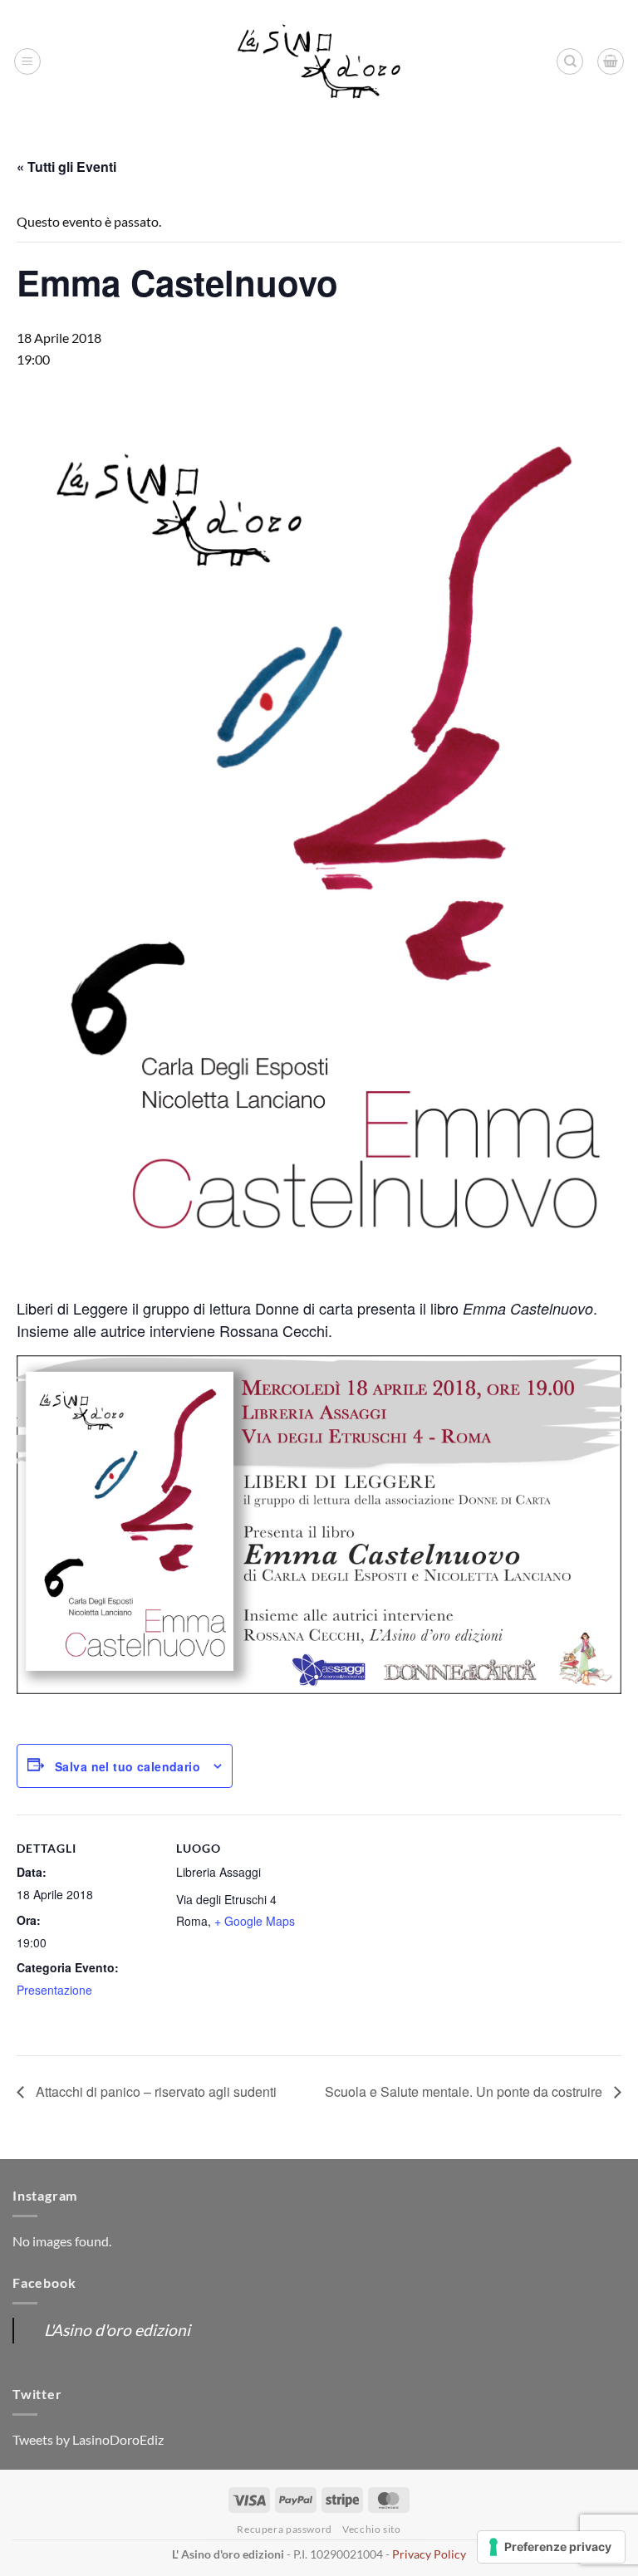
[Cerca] (570, 61)
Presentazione (54, 1990)
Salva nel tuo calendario (128, 1766)
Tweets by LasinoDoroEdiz (88, 2439)
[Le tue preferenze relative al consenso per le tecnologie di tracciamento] (551, 2547)
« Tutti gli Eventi (66, 167)
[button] (27, 61)
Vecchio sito (371, 2529)
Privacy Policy (429, 2554)
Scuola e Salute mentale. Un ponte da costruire (465, 2091)
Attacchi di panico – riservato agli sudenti (155, 2091)
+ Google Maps (255, 1921)
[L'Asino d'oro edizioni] (319, 62)
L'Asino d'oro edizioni (117, 2330)
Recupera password (284, 2529)
